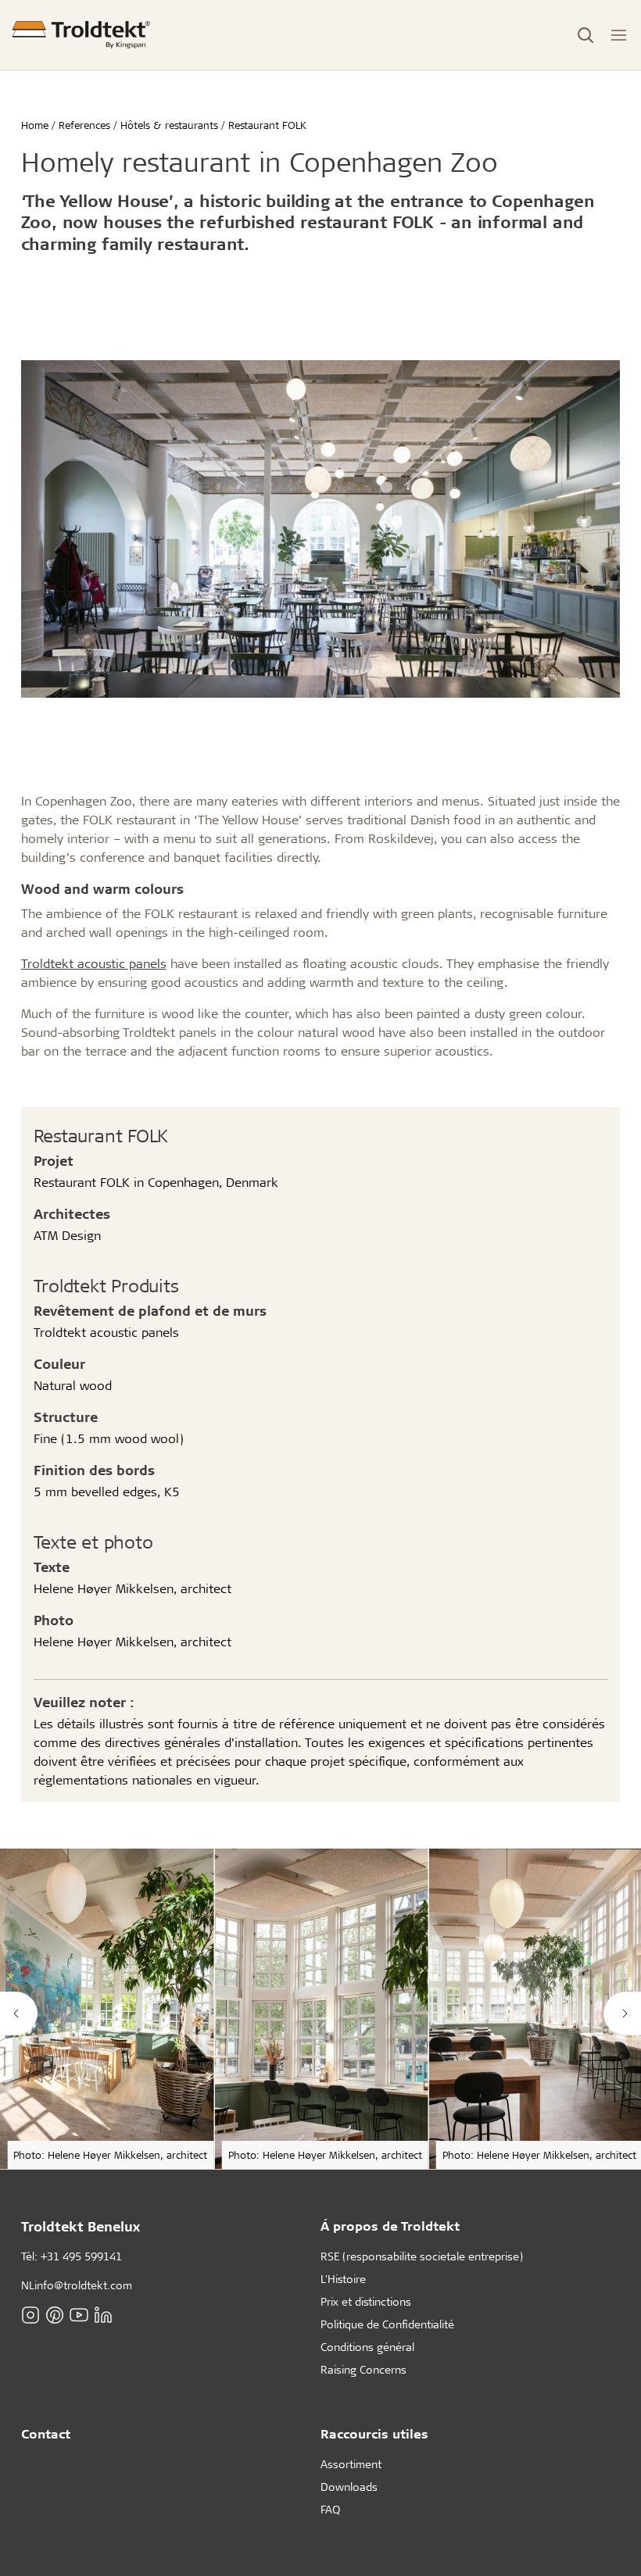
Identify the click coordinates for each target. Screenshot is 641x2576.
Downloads (349, 2487)
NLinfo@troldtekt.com (77, 2285)
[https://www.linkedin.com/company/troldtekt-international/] (103, 2315)
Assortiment (351, 2464)
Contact (46, 2433)
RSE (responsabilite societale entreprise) (422, 2256)
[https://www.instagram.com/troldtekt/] (30, 2315)
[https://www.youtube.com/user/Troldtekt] (79, 2315)
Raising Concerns (363, 2369)
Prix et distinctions (366, 2301)
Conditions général (367, 2347)
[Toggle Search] (585, 35)
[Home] (81, 35)
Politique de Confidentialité (387, 2324)
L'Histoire (343, 2279)
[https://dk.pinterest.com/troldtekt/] (55, 2315)
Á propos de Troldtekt (390, 2226)
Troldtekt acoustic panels (94, 963)
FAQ (330, 2509)
